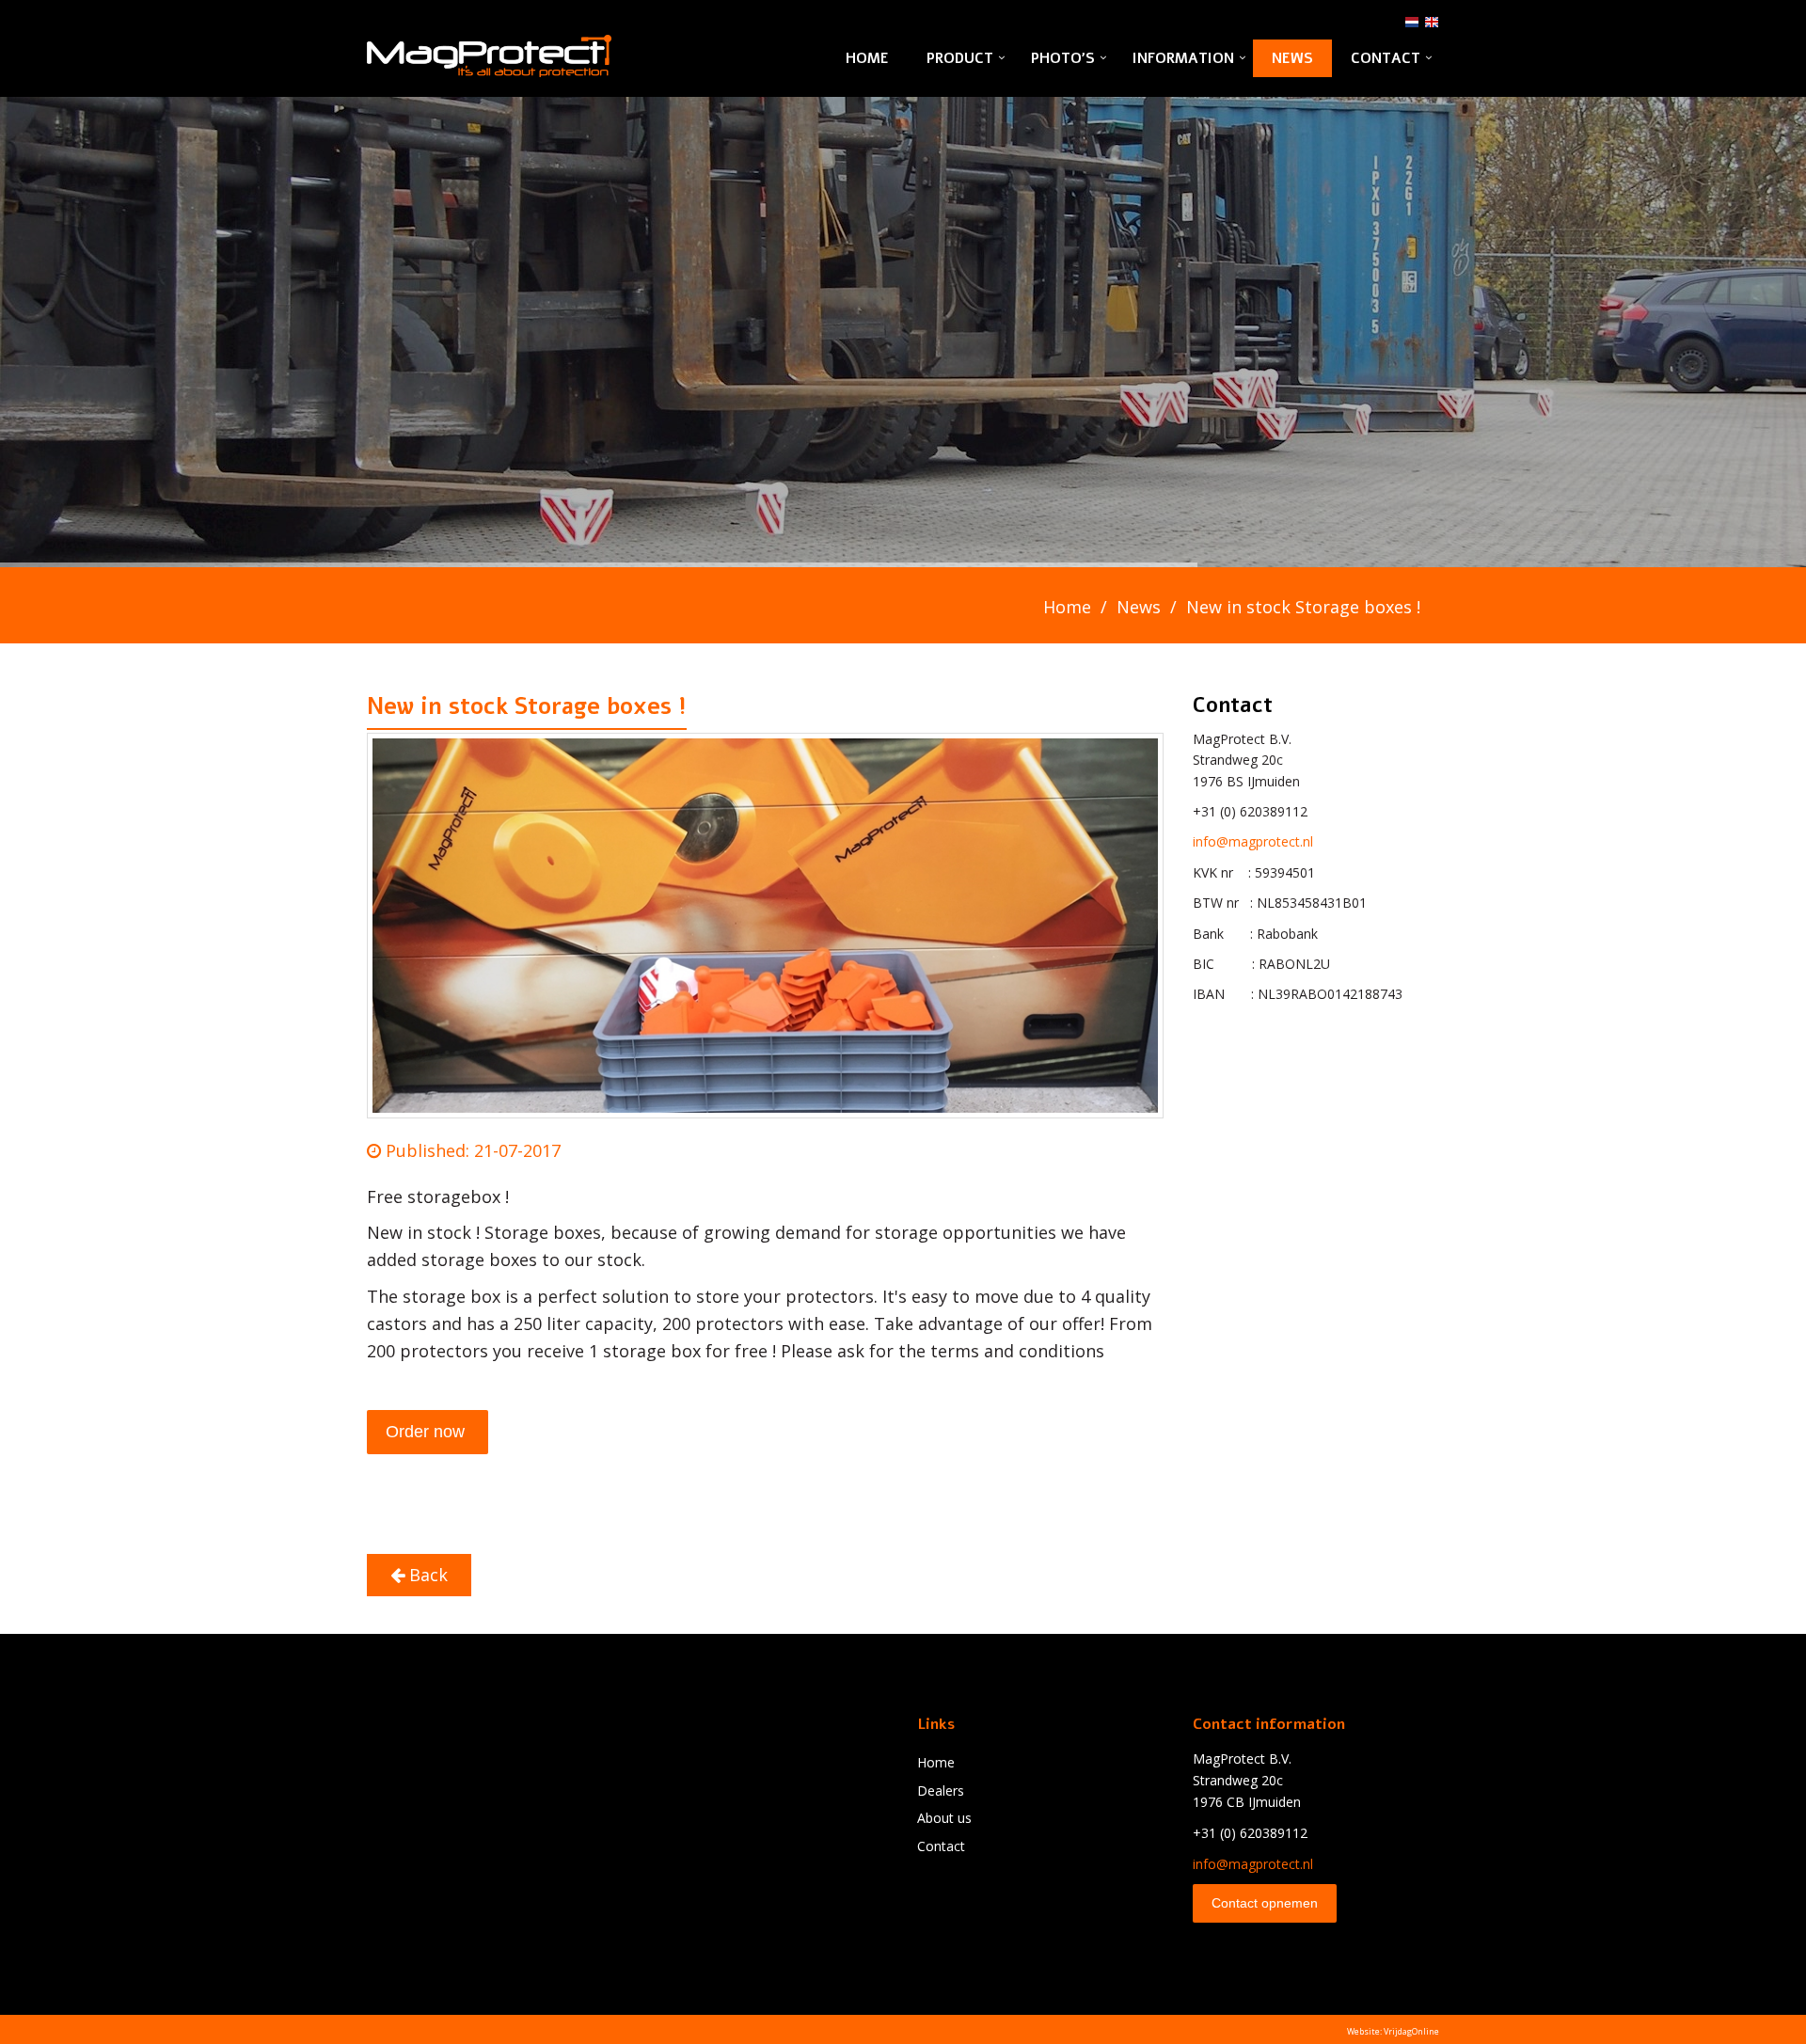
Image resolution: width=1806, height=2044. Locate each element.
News (1292, 58)
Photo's (1063, 58)
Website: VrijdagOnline (1393, 2031)
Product (960, 58)
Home (867, 58)
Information (1183, 58)
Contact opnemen (1265, 1903)
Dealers (941, 1790)
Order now (428, 1432)
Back (426, 1575)
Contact (1386, 58)
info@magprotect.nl (1253, 841)
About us (944, 1818)
